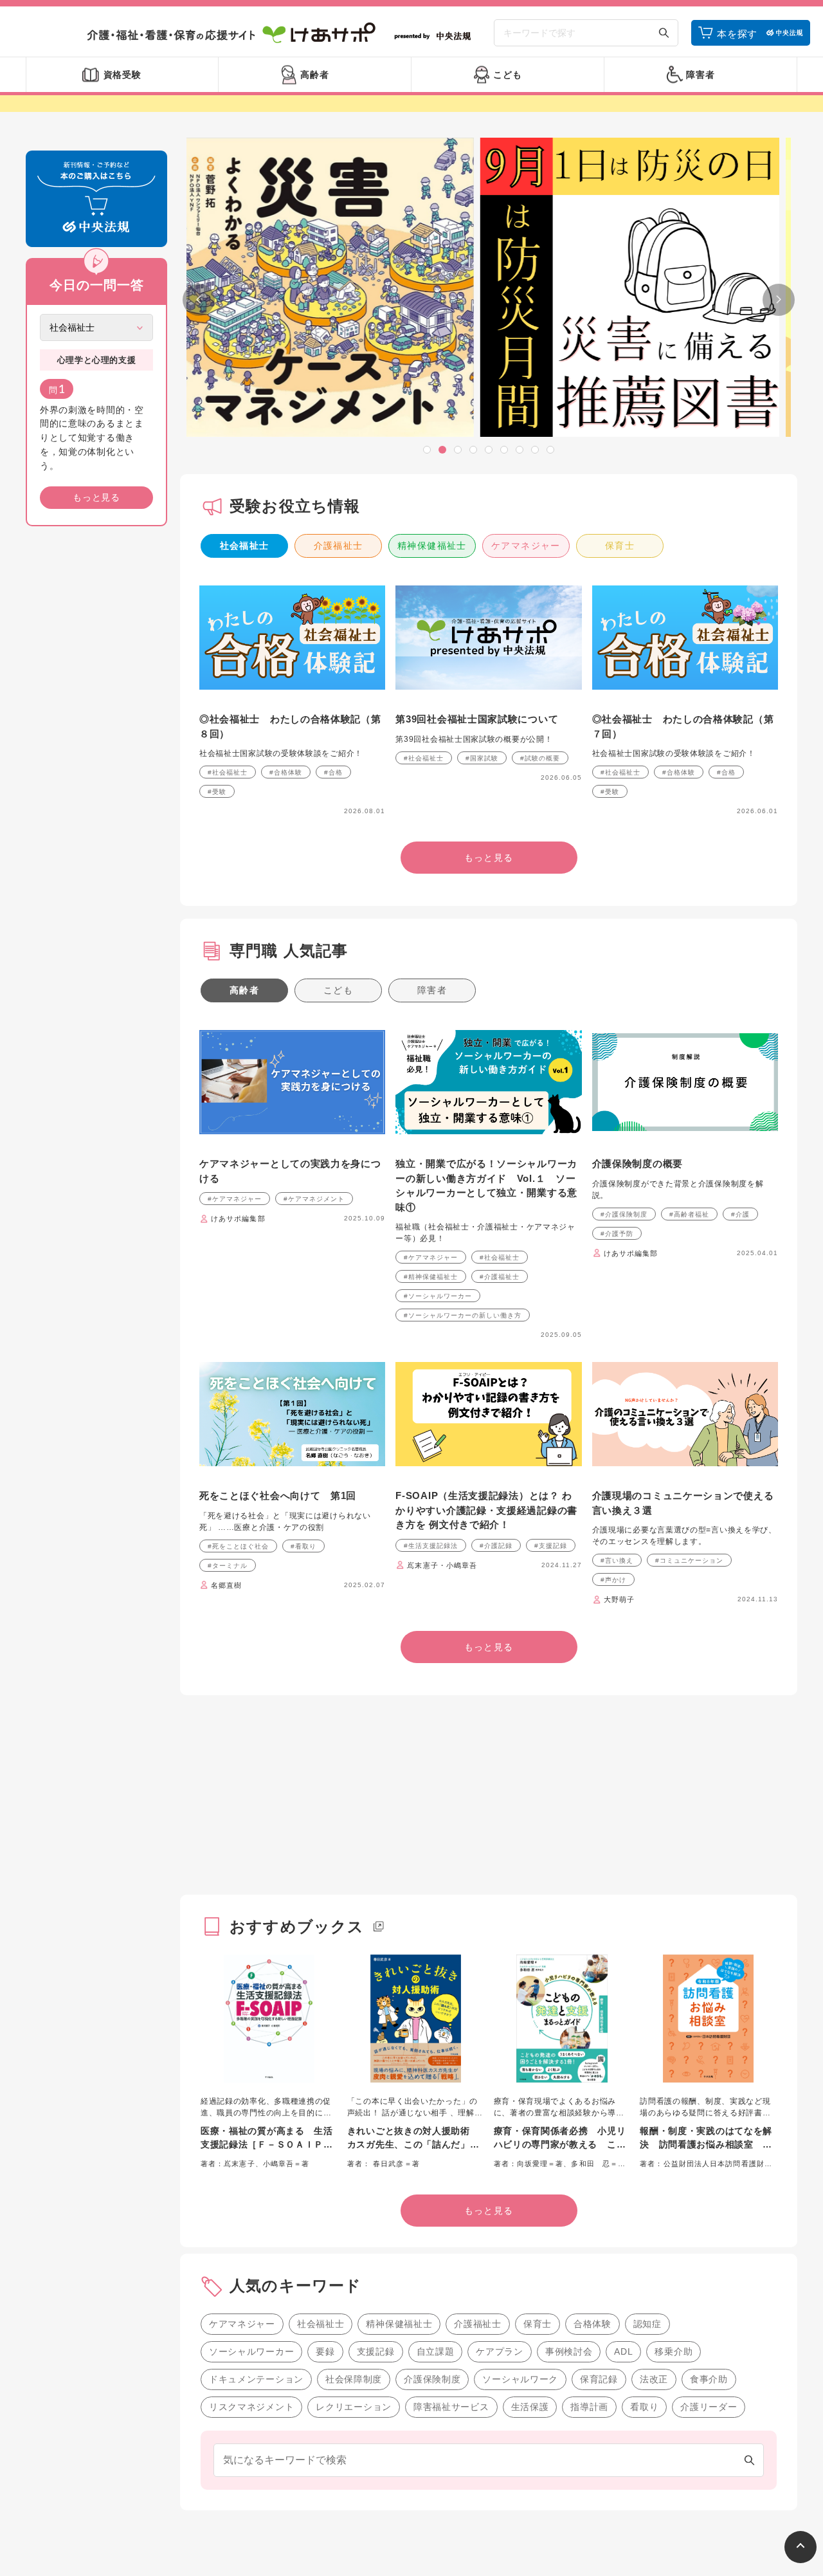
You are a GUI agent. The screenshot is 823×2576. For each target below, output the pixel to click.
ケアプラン (500, 2351)
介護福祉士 (339, 546)
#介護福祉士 (500, 1277)
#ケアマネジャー (235, 1199)
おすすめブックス (297, 1927)
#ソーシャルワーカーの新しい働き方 (463, 1315)
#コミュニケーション (689, 1560)
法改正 (654, 2379)
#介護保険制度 (624, 1214)
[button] (427, 450)
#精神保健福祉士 (431, 1277)
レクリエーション (354, 2407)
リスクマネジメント (251, 2407)
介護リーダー (709, 2407)
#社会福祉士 (228, 772)
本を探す (737, 34)
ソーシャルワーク (520, 2379)
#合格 (333, 772)
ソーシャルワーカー (251, 2351)
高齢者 (244, 990)
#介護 (740, 1214)
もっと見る (96, 497)
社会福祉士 (245, 546)
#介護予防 (617, 1234)
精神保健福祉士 (432, 546)
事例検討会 (569, 2351)
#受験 (217, 792)
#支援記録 (551, 1546)
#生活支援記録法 (431, 1546)
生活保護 (530, 2407)
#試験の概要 (540, 758)
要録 (325, 2351)
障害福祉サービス (451, 2407)
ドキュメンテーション (256, 2379)
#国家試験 (482, 758)
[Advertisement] (96, 732)
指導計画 (589, 2407)
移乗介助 (674, 2351)
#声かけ (613, 1580)
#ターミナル (228, 1566)
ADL (623, 2351)
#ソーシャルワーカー (438, 1296)
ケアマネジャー (526, 546)
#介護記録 (496, 1546)
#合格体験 (286, 772)
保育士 (620, 546)
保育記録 (599, 2379)
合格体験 (592, 2324)
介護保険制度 (432, 2379)
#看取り (303, 1546)
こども (338, 990)
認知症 (647, 2324)
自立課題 (436, 2351)
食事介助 (709, 2379)
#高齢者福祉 (689, 1214)
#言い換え (617, 1560)
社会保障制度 (354, 2379)
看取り (644, 2407)
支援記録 (376, 2351)
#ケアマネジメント (314, 1199)
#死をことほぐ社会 (238, 1546)
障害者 (432, 990)
